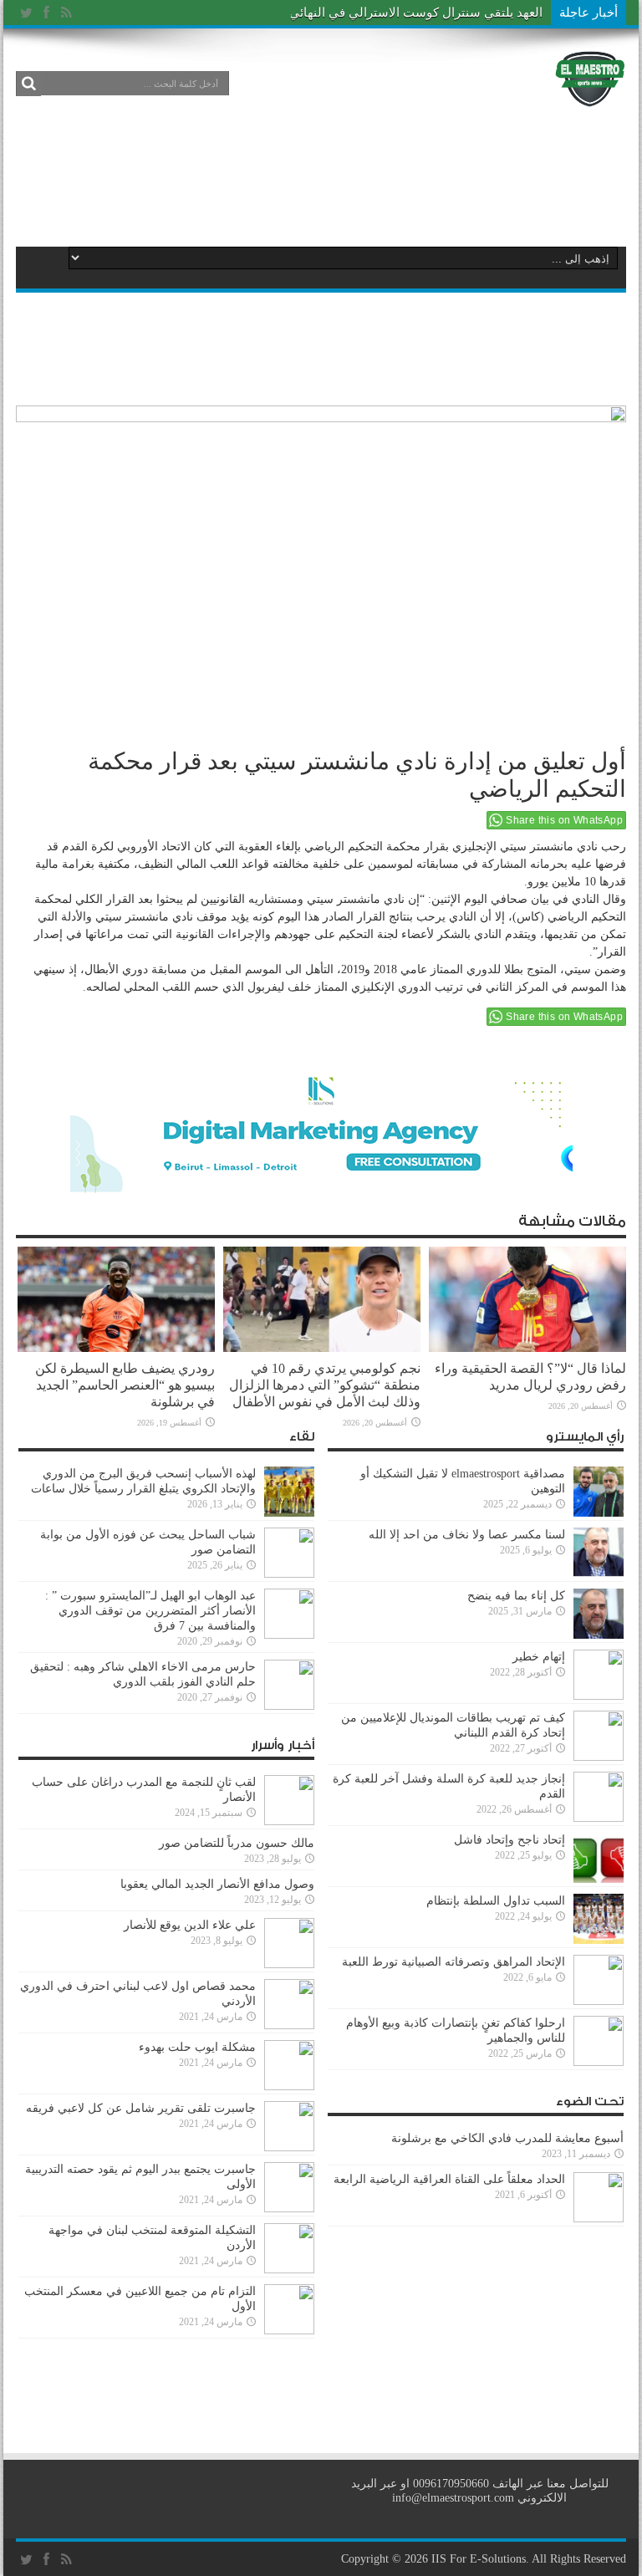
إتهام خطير (539, 1657)
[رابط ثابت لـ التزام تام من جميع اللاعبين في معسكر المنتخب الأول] (289, 2331)
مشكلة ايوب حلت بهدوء (197, 2047)
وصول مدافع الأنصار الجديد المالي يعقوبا (217, 1884)
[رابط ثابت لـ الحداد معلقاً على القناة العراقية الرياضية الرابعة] (599, 2219)
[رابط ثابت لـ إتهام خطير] (599, 1696)
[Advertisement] (320, 177)
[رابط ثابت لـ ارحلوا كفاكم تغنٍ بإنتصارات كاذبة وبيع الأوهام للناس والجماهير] (599, 2062)
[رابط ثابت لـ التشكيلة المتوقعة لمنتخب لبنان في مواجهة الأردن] (289, 2270)
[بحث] (28, 84)
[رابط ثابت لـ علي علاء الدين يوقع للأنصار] (289, 1964)
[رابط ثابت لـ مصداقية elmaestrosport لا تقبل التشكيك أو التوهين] (599, 1513)
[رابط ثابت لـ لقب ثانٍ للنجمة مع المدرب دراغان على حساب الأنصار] (289, 1821)
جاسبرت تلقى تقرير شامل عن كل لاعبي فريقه (141, 2108)
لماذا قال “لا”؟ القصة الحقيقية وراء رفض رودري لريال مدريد (530, 1377)
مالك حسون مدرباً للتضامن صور (237, 1843)
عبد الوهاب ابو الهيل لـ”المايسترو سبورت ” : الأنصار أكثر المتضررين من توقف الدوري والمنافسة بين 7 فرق (150, 1611)
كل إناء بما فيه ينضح (516, 1596)
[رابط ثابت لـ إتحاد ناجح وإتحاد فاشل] (599, 1879)
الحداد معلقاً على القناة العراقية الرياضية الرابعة (449, 2179)
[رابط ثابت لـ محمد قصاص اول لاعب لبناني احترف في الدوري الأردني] (289, 2025)
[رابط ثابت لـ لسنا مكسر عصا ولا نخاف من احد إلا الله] (599, 1574)
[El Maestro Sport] (590, 96)
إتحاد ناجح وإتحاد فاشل (510, 1840)
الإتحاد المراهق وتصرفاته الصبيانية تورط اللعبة (453, 1962)
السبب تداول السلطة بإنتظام (496, 1901)
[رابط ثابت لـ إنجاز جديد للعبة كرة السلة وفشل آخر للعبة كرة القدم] (599, 1818)
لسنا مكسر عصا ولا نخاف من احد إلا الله (467, 1535)
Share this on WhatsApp (564, 820)
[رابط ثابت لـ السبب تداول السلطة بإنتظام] (599, 1940)
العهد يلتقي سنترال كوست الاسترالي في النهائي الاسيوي (393, 13)
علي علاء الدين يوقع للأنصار (190, 1925)
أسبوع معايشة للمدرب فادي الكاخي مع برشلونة (502, 2138)
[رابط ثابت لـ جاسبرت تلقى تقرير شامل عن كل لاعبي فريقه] (289, 2148)
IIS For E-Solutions (479, 2559)
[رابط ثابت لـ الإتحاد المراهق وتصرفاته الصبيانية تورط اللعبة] (599, 2001)
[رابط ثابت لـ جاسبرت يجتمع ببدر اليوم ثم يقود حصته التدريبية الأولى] (289, 2209)
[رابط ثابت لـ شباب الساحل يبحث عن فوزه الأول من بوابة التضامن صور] (289, 1574)
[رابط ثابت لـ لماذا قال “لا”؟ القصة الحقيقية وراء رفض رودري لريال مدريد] (527, 1348)
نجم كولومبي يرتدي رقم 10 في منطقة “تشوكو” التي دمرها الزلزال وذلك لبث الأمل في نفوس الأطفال (325, 1385)
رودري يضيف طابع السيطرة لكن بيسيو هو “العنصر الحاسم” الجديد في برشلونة (125, 1385)
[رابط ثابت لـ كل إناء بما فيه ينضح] (599, 1635)
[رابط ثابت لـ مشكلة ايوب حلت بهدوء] (289, 2086)
